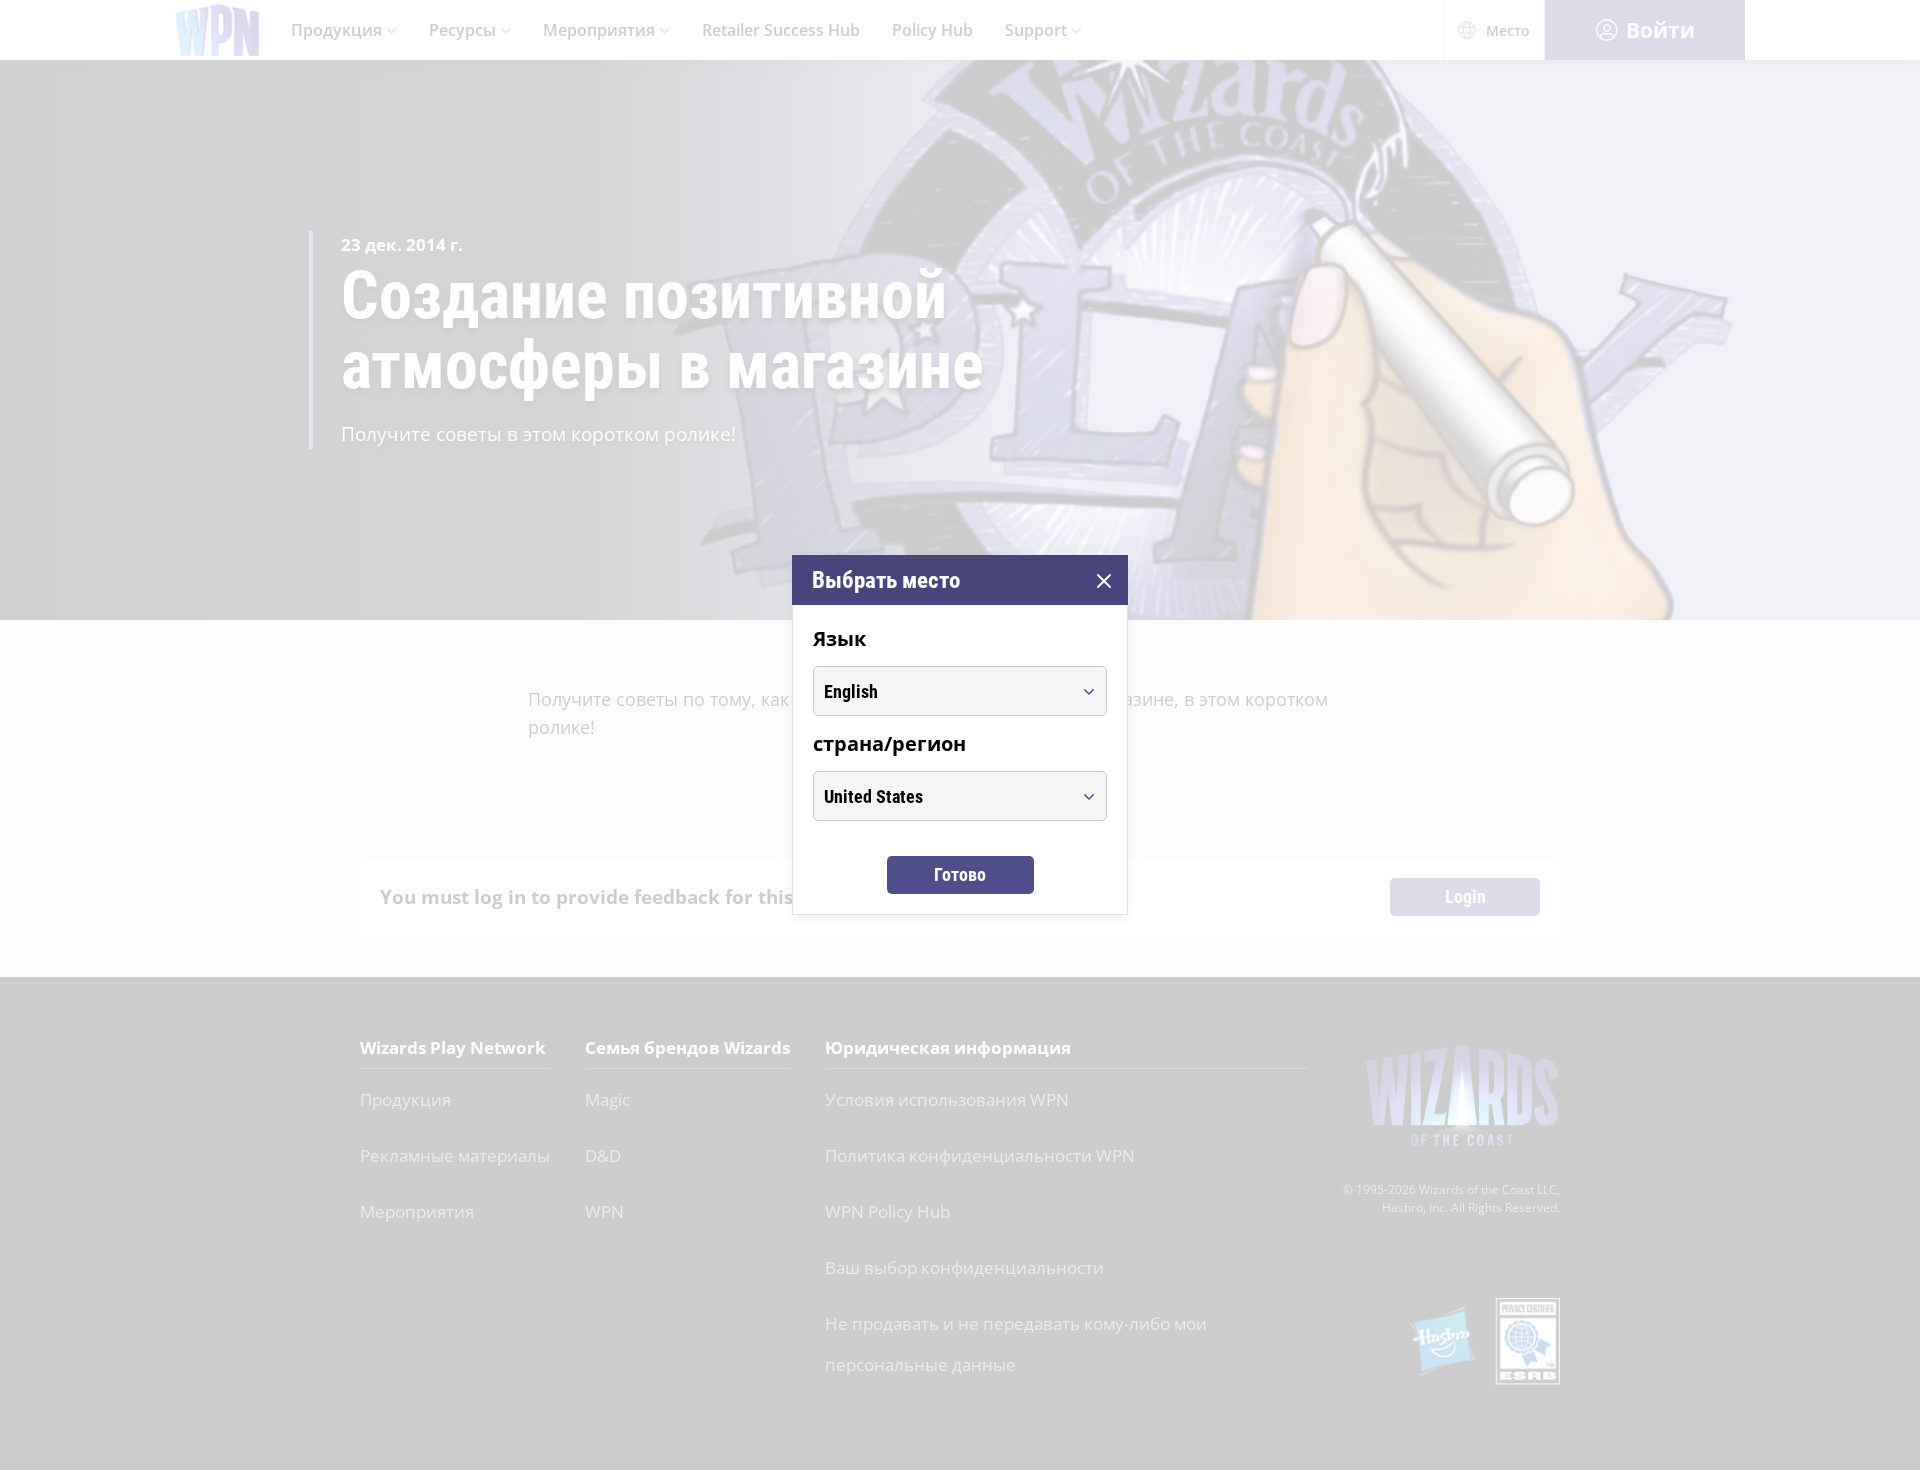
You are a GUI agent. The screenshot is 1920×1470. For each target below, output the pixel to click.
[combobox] (941, 691)
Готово (960, 874)
